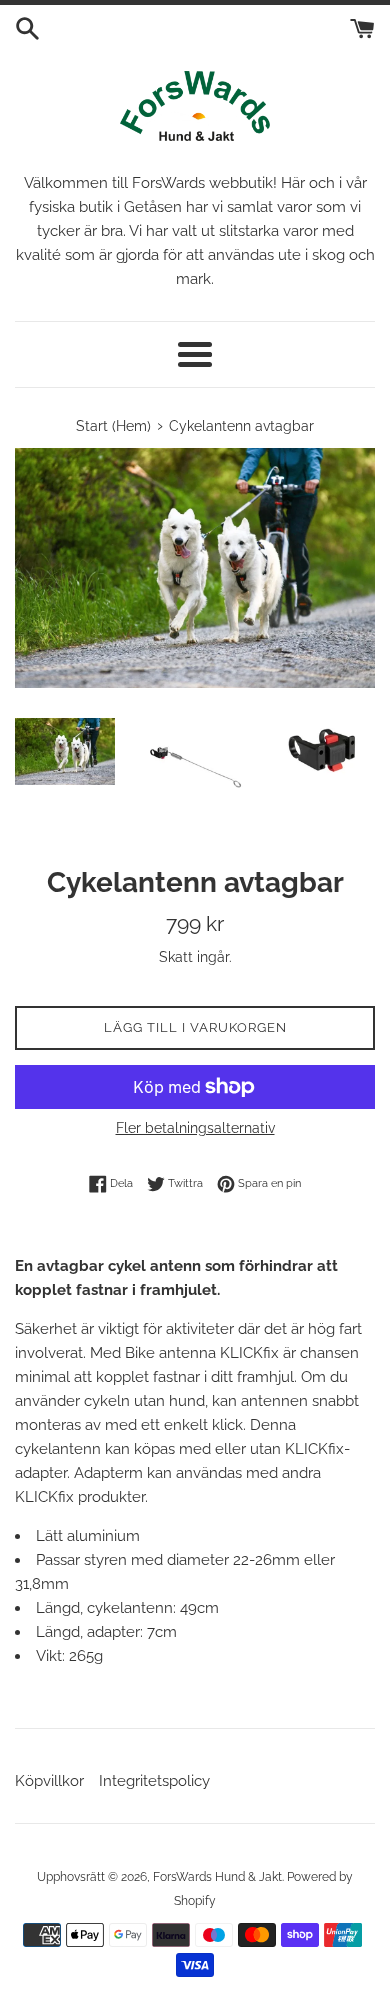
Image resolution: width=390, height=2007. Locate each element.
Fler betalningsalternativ (195, 1128)
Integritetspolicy (154, 1781)
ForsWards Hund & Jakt (217, 1877)
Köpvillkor (49, 1781)
